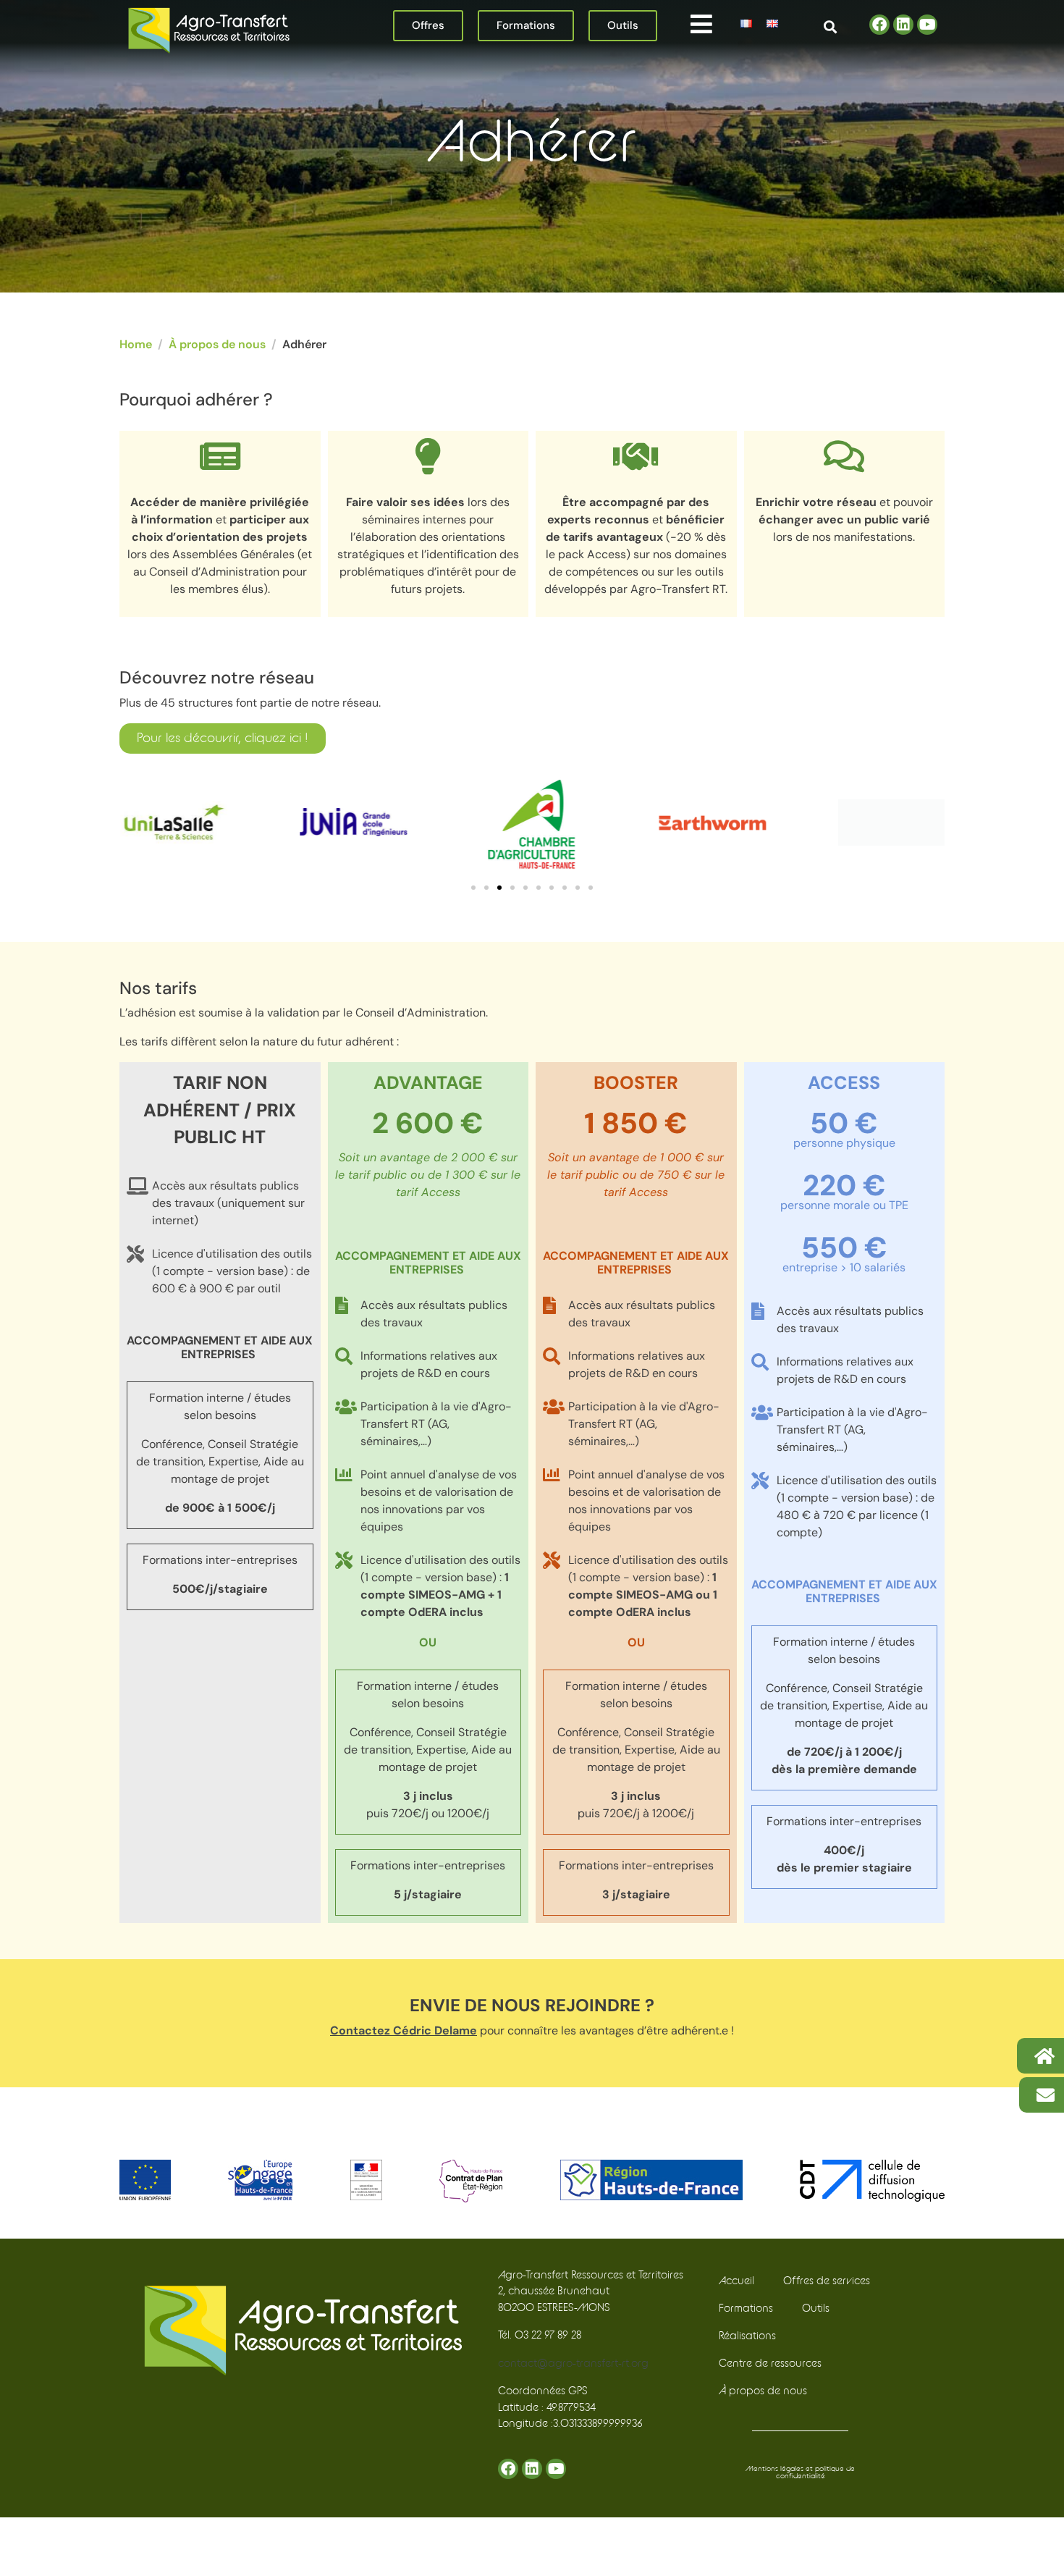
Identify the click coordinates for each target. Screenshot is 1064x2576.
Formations (746, 2308)
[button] (701, 24)
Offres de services (827, 2281)
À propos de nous (763, 2391)
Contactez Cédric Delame (404, 2030)
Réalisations (747, 2336)
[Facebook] (879, 25)
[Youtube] (927, 25)
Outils (816, 2308)
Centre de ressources (770, 2364)
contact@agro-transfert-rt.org (573, 2364)
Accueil (736, 2281)
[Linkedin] (903, 25)
